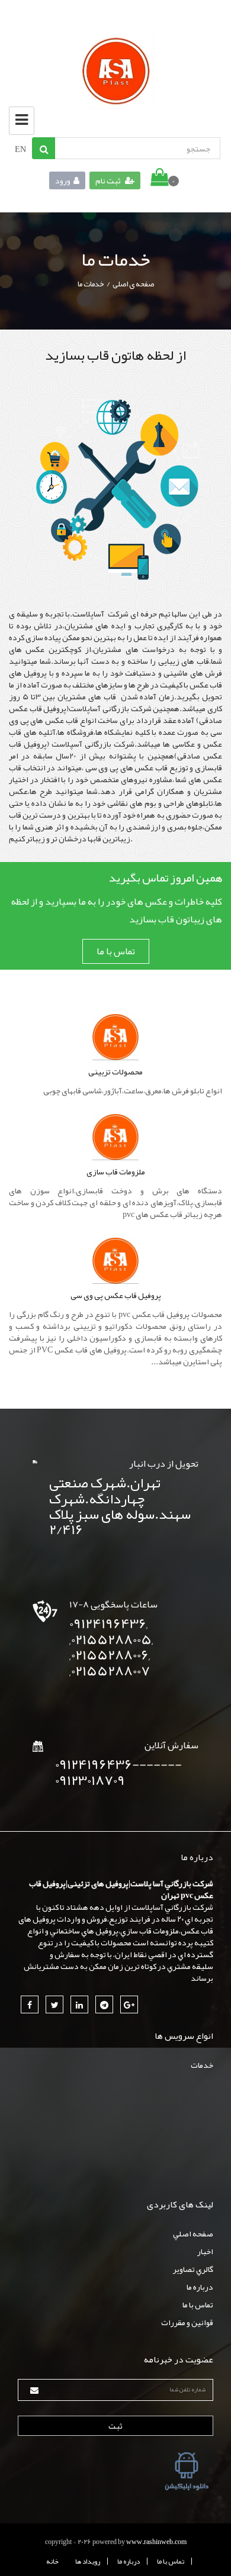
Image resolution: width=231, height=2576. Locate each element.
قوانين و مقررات (187, 2322)
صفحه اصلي (193, 2233)
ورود (63, 180)
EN (20, 149)
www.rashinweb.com (156, 2542)
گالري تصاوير (193, 2269)
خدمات (202, 2065)
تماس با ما (116, 951)
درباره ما (200, 2287)
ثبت (115, 2426)
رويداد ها (88, 2561)
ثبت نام (109, 180)
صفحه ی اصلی (133, 284)
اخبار (205, 2251)
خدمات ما (91, 284)
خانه (52, 2561)
